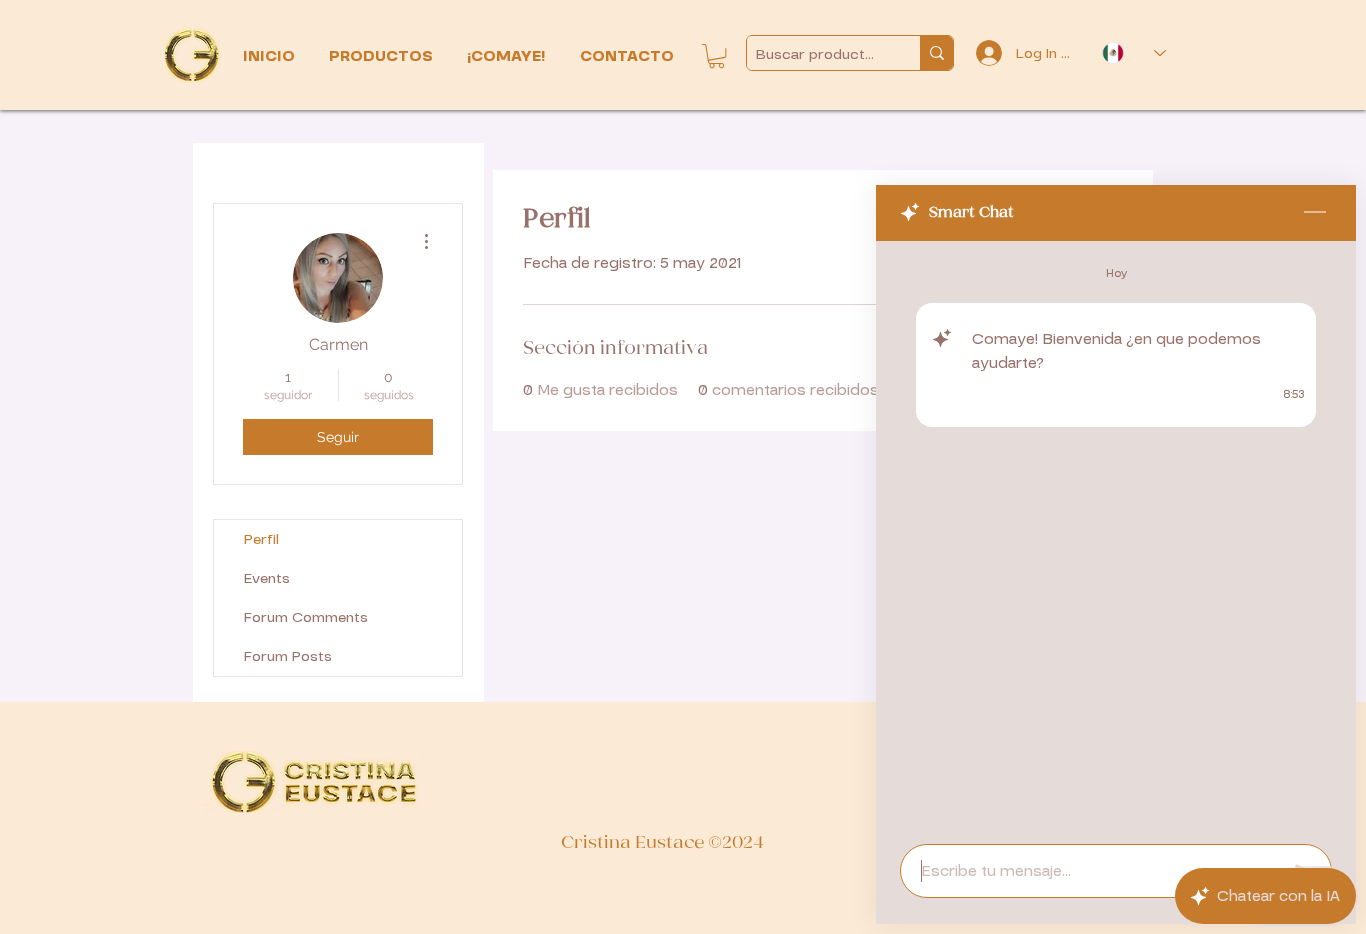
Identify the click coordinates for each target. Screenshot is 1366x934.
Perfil (261, 539)
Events (267, 578)
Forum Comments (306, 617)
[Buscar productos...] (936, 53)
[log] (1116, 536)
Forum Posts (288, 656)
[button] (383, 56)
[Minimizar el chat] (1315, 213)
